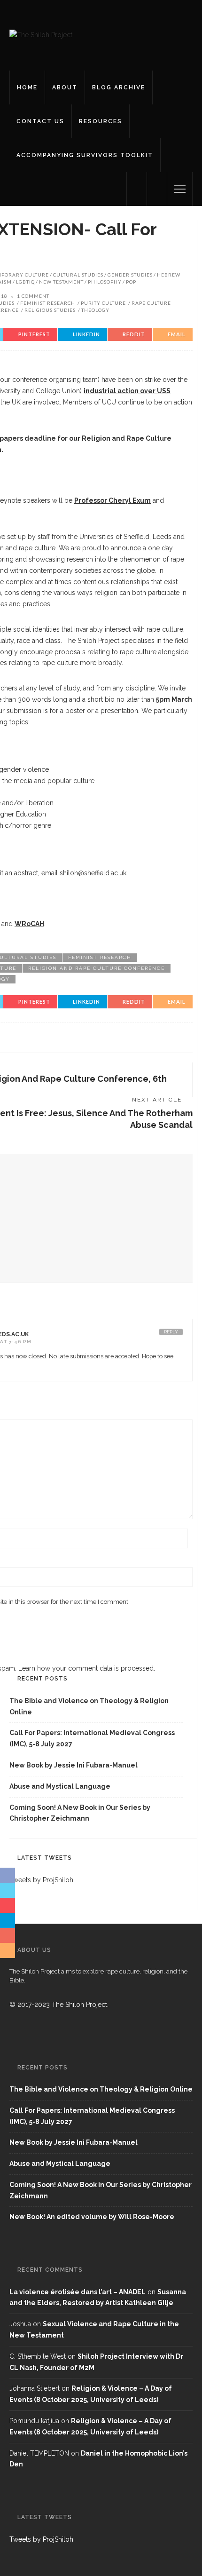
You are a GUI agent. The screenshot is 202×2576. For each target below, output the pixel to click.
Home (27, 87)
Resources (101, 121)
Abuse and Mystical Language (60, 1786)
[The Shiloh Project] (41, 35)
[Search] (157, 189)
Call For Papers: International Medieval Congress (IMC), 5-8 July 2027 (92, 1738)
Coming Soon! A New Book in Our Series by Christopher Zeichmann (80, 1813)
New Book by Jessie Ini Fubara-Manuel (74, 1765)
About (65, 87)
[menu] (180, 189)
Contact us (40, 121)
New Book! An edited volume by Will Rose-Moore (92, 2217)
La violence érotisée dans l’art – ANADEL (78, 2292)
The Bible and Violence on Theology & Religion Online (89, 1706)
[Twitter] (137, 189)
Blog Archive (119, 87)
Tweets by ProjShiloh (41, 2539)
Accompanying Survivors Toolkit (85, 155)
